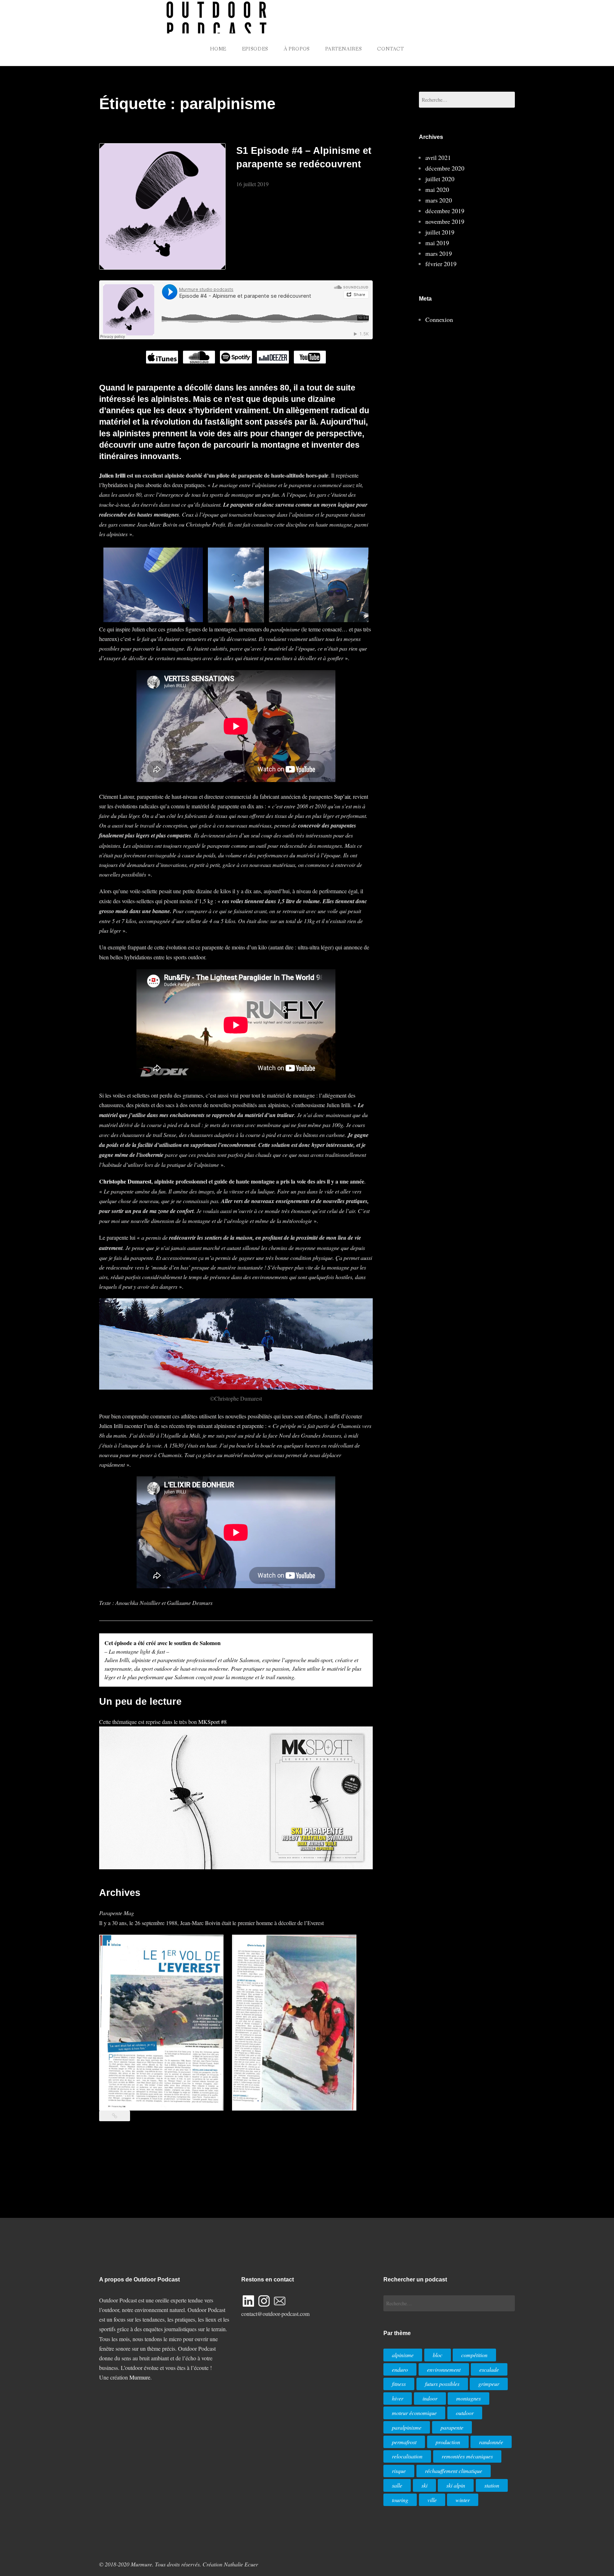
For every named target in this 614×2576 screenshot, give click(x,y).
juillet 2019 (440, 232)
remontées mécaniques (467, 2456)
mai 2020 (437, 189)
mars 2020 (439, 200)
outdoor (465, 2413)
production (448, 2442)
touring (400, 2500)
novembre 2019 (445, 221)
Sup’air (342, 796)
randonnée (491, 2442)
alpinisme (403, 2355)
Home (218, 49)
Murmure (140, 2377)
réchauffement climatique (454, 2471)
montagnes (468, 2398)
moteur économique (414, 2413)
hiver (398, 2398)
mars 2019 (439, 253)
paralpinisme (407, 2427)
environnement (444, 2369)
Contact (391, 49)
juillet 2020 (440, 179)
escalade (489, 2369)
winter (463, 2500)
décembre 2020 (445, 168)
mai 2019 (437, 243)
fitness (399, 2384)
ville (432, 2500)
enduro (400, 2369)
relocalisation (407, 2456)
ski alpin (456, 2485)
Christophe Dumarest (125, 1181)
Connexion (439, 319)
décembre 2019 (445, 211)
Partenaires (343, 49)
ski (424, 2485)
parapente (452, 2427)
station (492, 2485)
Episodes (255, 49)
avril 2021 (438, 157)
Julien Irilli (112, 475)
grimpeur (489, 2384)
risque (399, 2471)
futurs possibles (442, 2384)
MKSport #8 (212, 1722)
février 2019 (441, 264)
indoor (430, 2398)
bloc (438, 2355)
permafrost (404, 2442)
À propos (297, 49)
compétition (474, 2355)
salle (397, 2485)
